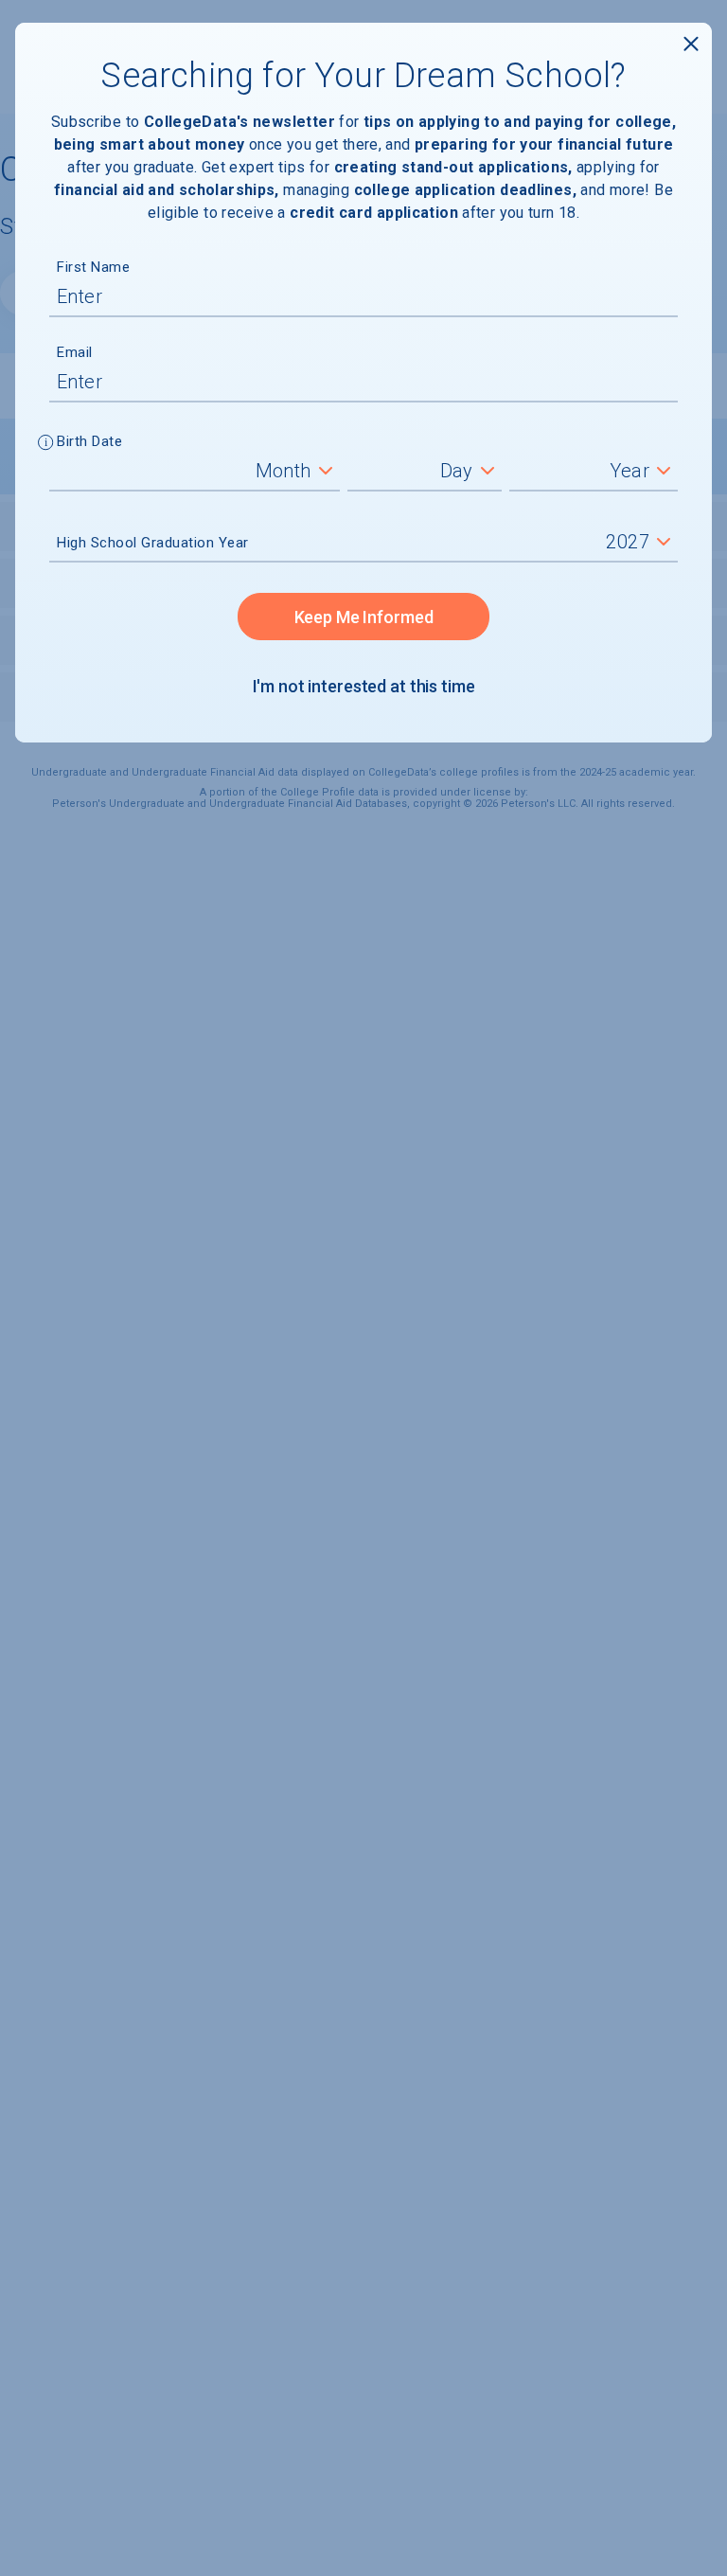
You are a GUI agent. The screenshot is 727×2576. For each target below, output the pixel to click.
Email (75, 352)
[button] (46, 444)
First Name (93, 267)
